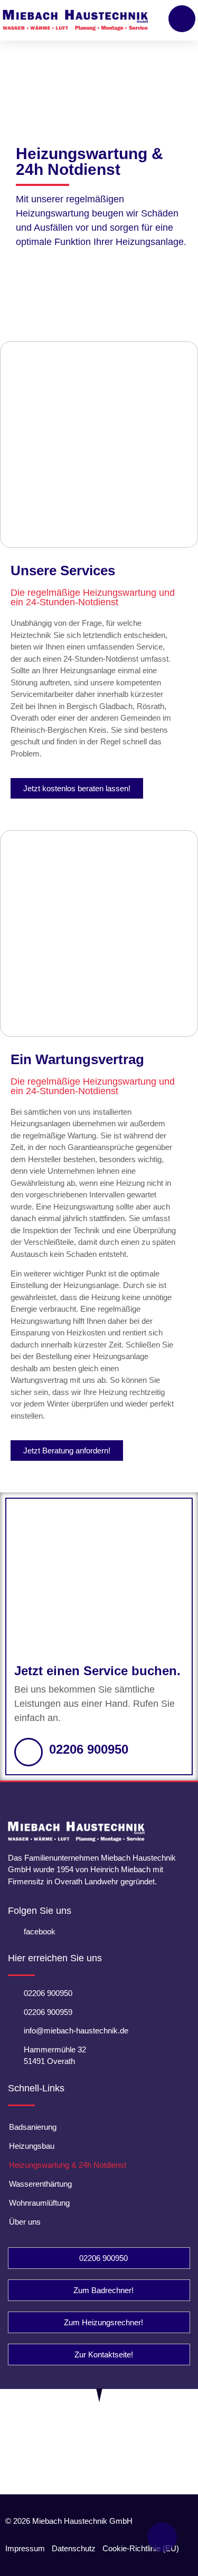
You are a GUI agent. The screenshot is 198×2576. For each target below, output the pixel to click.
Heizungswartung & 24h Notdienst (68, 2165)
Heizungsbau (32, 2146)
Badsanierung (33, 2127)
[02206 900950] (29, 1752)
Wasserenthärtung (40, 2184)
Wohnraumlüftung (39, 2203)
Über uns (25, 2222)
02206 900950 (89, 1749)
